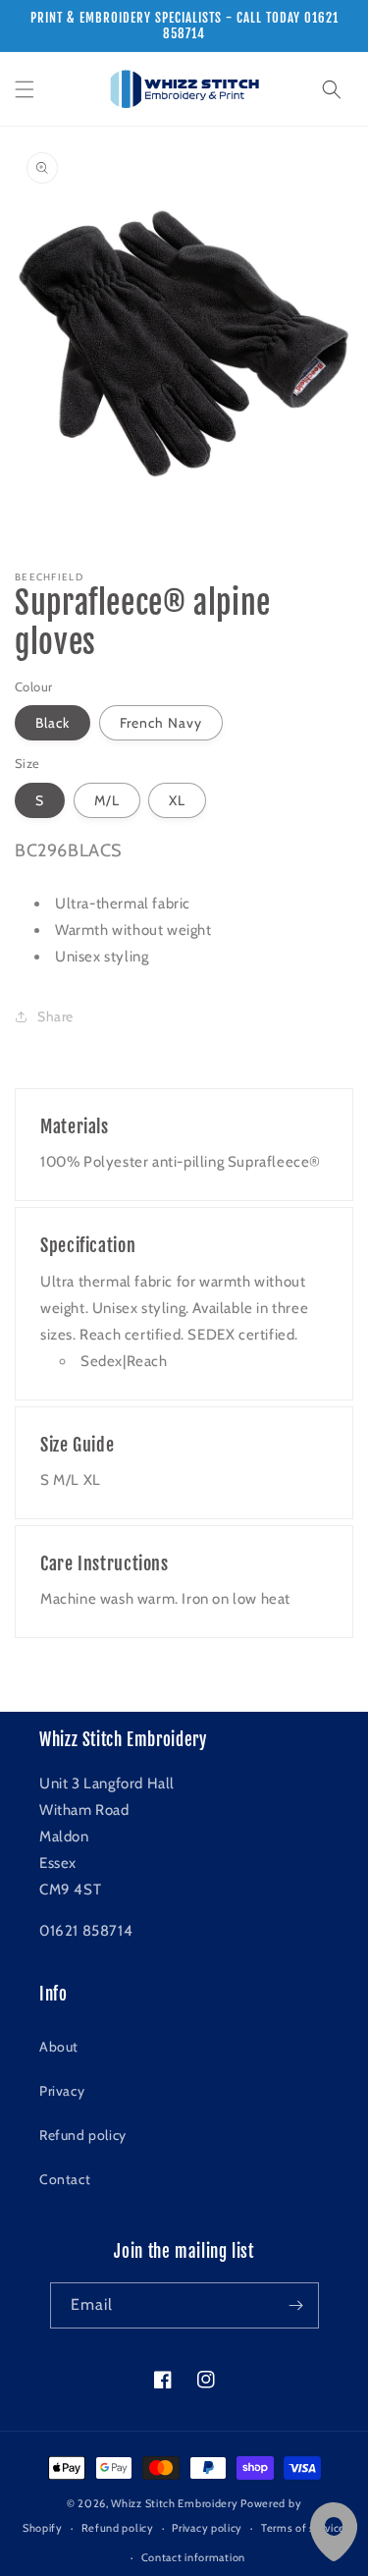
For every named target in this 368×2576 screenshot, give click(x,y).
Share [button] (55, 1016)
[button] (25, 89)
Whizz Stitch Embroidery (174, 2503)
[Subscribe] (296, 2305)
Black (53, 723)
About (59, 2047)
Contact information (193, 2557)
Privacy (62, 2091)
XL (177, 800)
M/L (107, 800)
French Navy (161, 723)
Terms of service (303, 2528)
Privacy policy (207, 2528)
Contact (65, 2179)
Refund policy (83, 2135)
